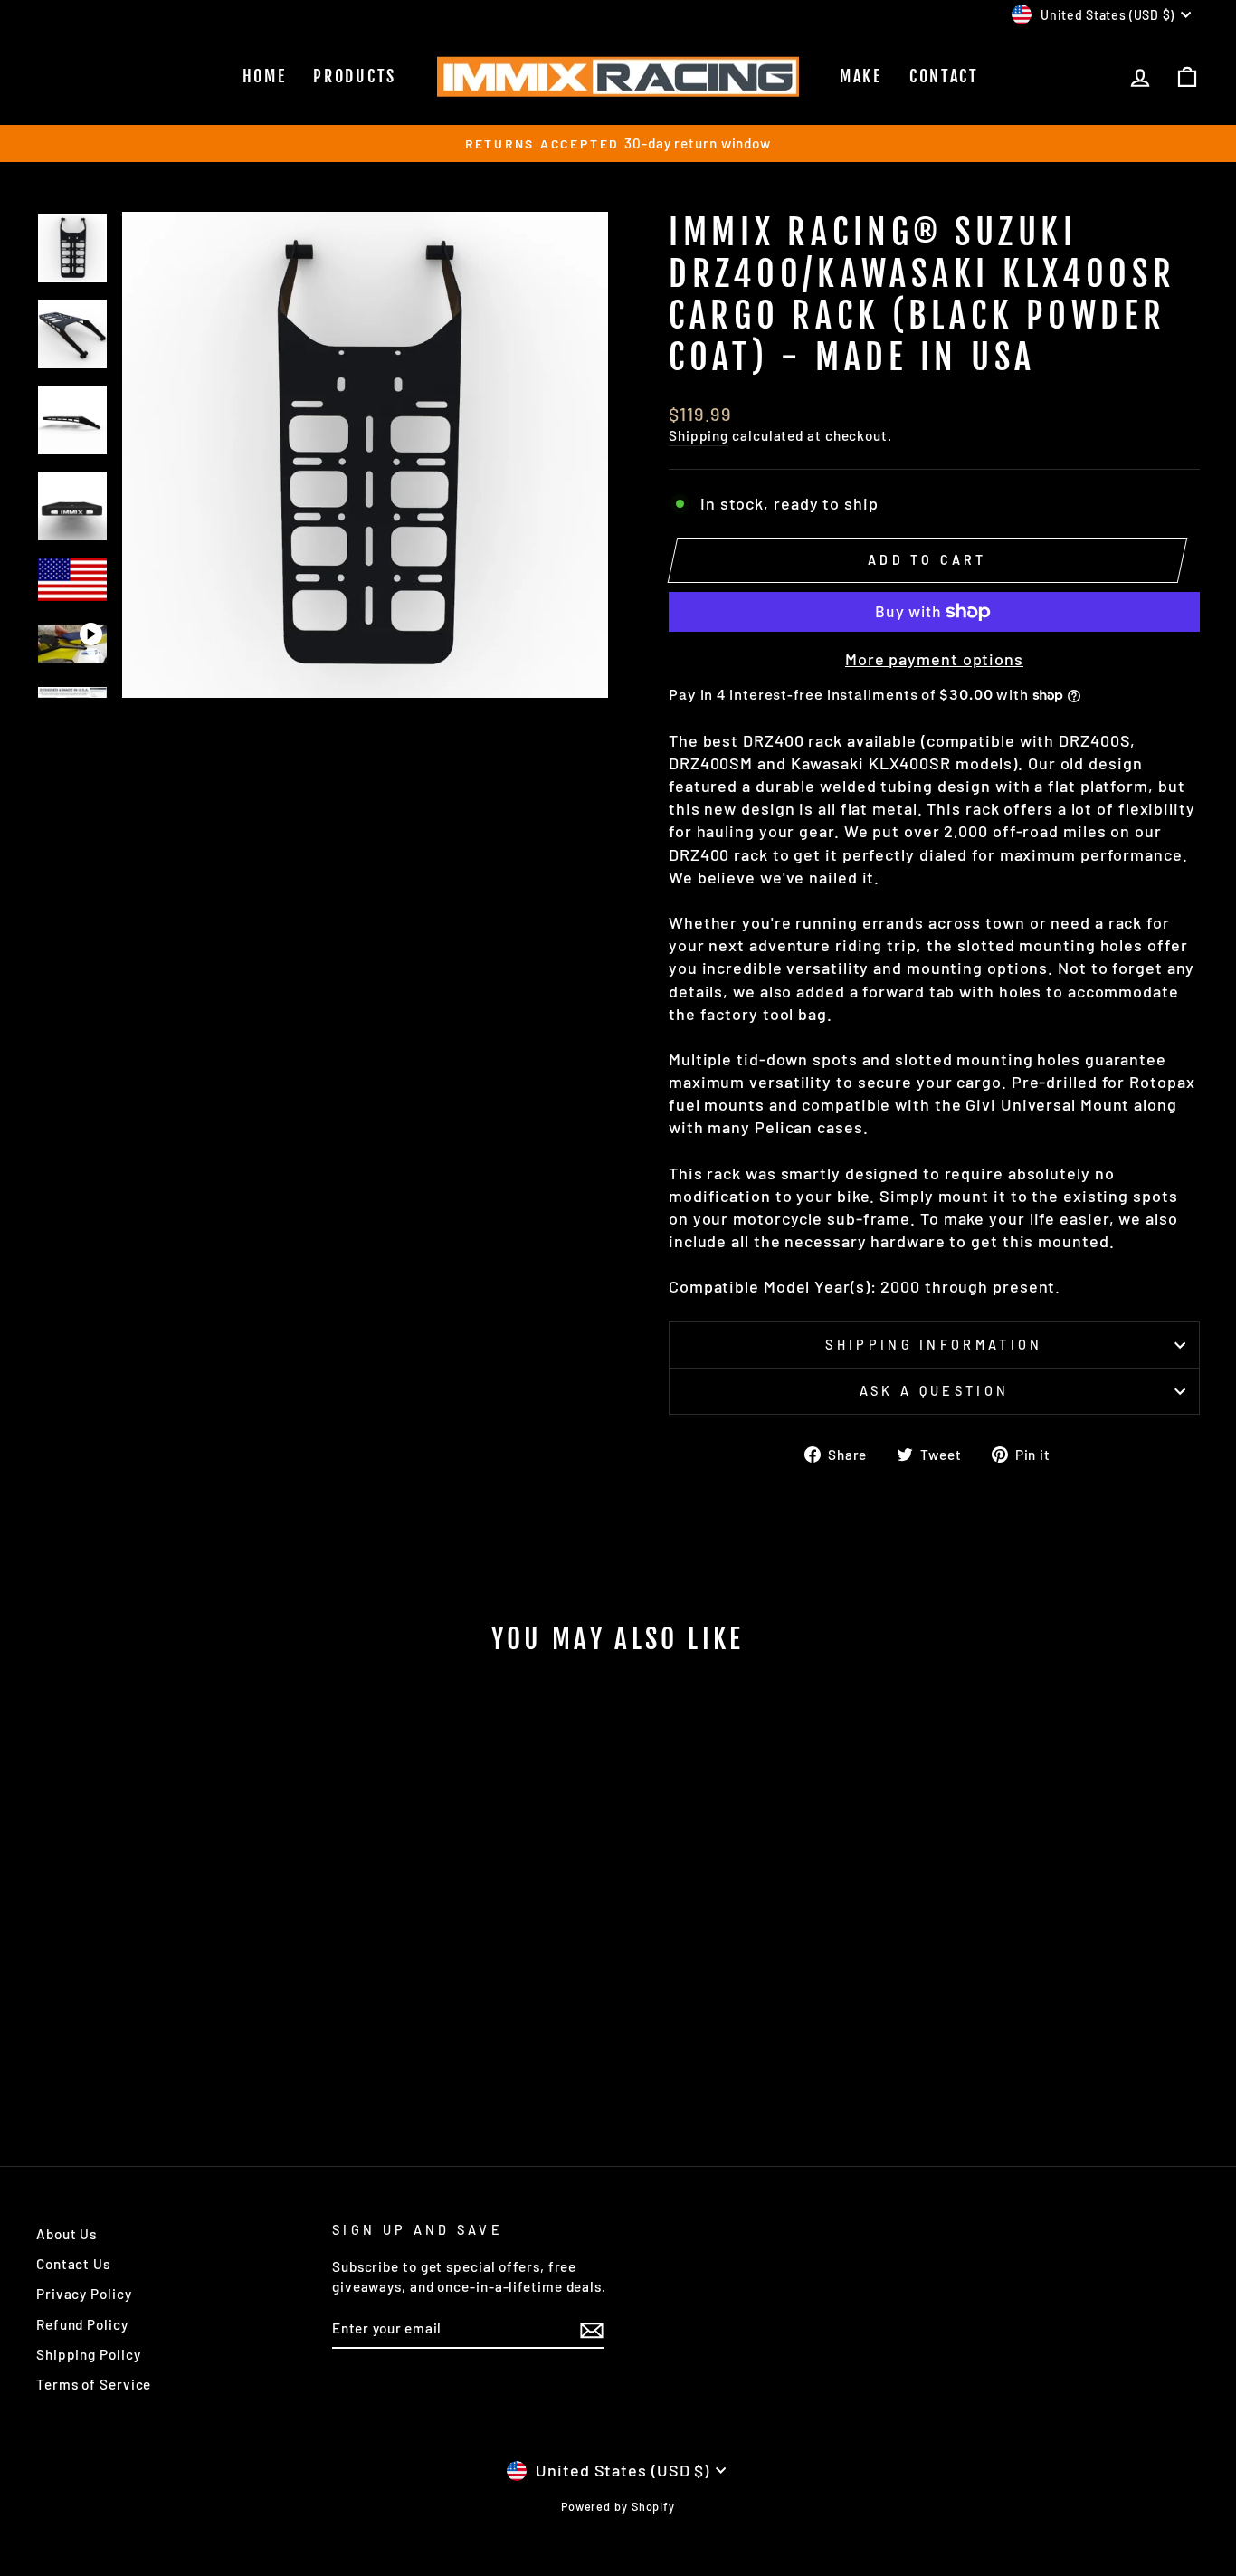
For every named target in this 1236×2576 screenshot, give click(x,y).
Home (265, 76)
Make (861, 76)
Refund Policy (82, 2324)
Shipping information (934, 1345)
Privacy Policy (84, 2294)
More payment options (934, 659)
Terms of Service (94, 2384)
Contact (944, 76)
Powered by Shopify (618, 2506)
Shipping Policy (89, 2354)
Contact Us (73, 2264)
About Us (67, 2234)
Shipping (699, 435)
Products (355, 76)
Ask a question (934, 1391)
